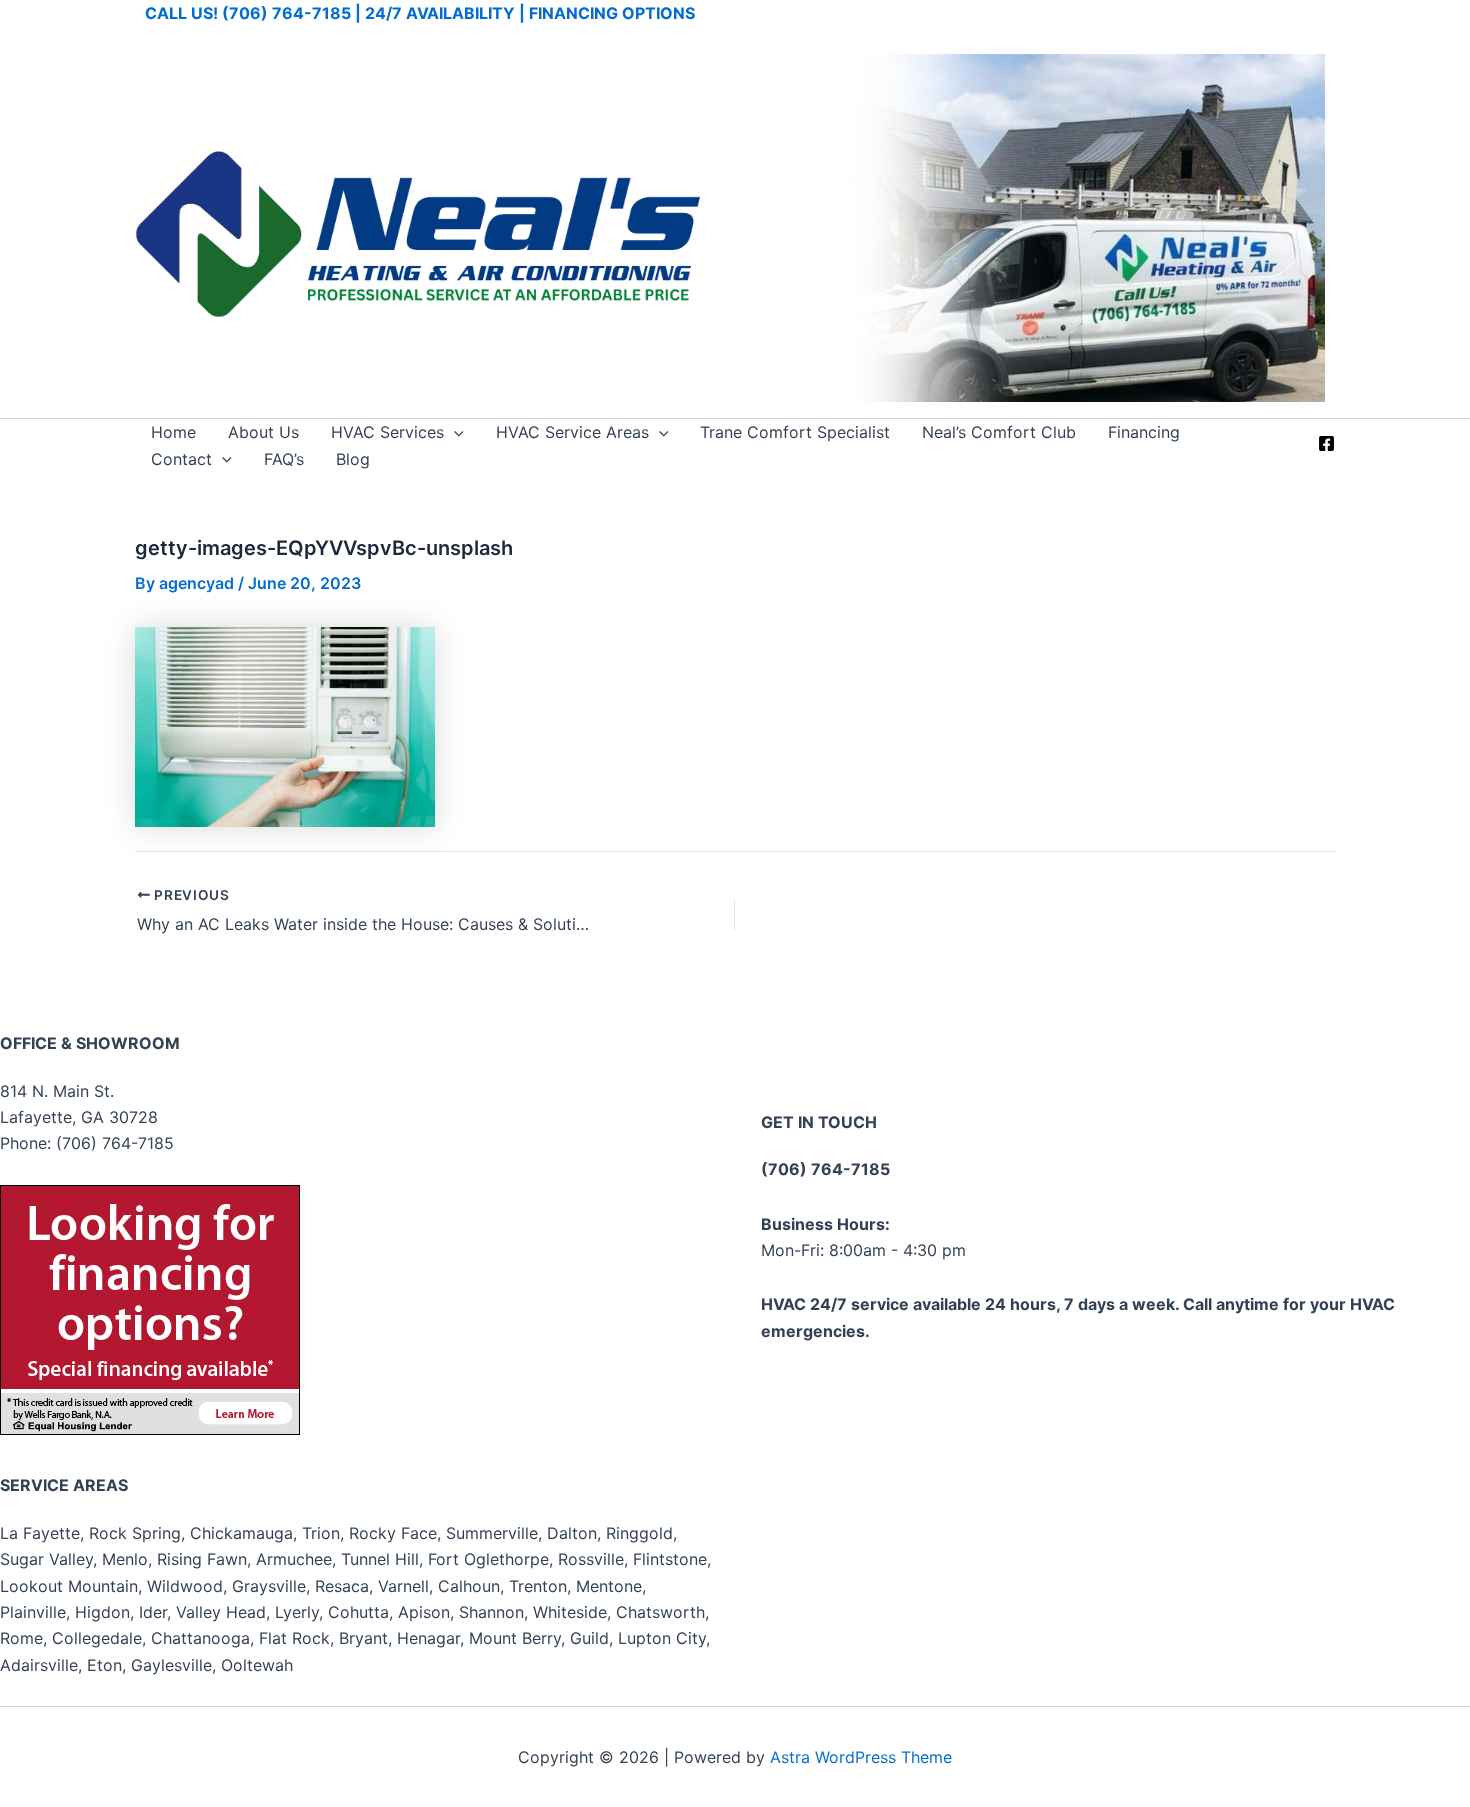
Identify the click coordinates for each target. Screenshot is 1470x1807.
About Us (263, 432)
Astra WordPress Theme (861, 1757)
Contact (181, 459)
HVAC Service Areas (572, 432)
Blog (353, 459)
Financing (1144, 432)
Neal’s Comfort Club (999, 432)
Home (173, 432)
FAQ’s (284, 459)
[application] (454, 432)
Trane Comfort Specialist (795, 432)
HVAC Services (387, 432)
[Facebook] (1326, 443)
